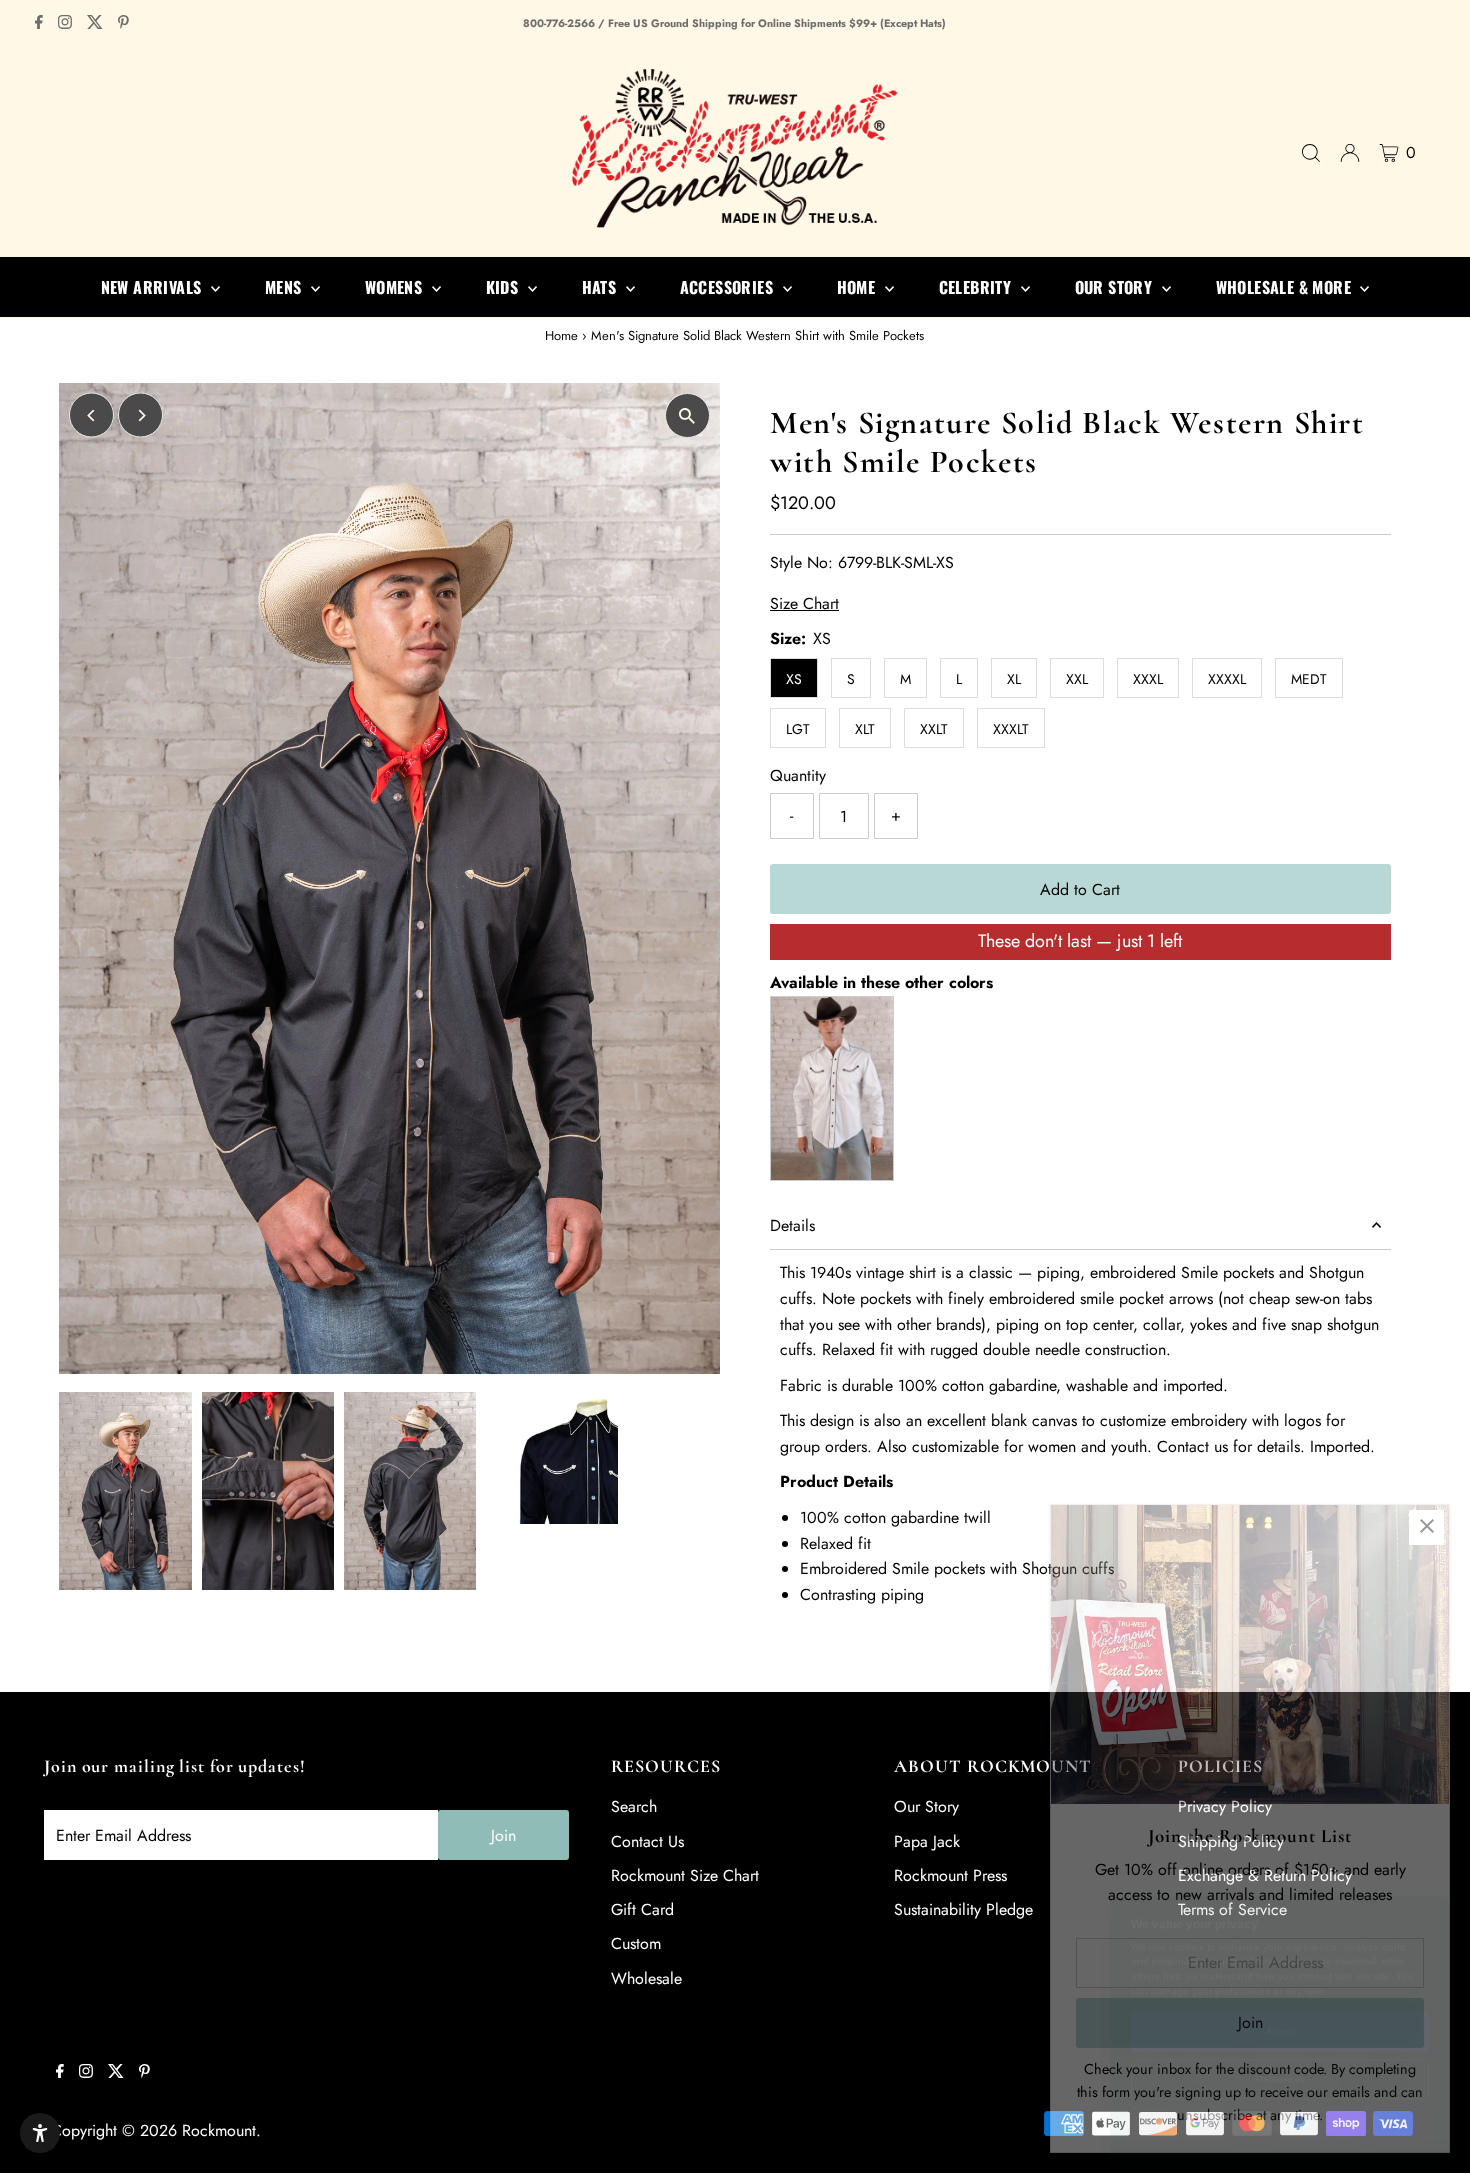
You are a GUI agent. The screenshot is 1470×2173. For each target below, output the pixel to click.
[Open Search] (1311, 153)
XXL (1077, 679)
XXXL (1148, 679)
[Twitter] (95, 24)
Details (792, 1225)
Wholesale (646, 1978)
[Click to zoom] (687, 415)
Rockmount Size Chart (685, 1875)
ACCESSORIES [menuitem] (729, 287)
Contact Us (647, 1841)
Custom (636, 1943)
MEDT (1309, 679)
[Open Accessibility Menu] (40, 2133)
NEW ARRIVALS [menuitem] (153, 287)
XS (794, 679)
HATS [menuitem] (601, 287)
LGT (798, 729)
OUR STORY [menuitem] (1116, 287)
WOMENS (396, 287)
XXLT (934, 729)
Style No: (801, 562)
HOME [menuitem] (858, 287)
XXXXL (1227, 679)
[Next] (140, 415)
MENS (285, 287)
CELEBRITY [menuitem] (977, 287)
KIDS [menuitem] (504, 287)
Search (634, 1806)
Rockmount (219, 2130)
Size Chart (804, 604)
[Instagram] (65, 24)
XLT (865, 729)
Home (561, 335)
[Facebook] (39, 24)
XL (1014, 679)
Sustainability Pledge (963, 1909)
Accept (1280, 2016)
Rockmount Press (950, 1875)
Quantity (798, 775)
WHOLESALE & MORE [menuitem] (1286, 287)
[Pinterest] (123, 24)
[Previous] (91, 415)
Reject (1280, 2112)
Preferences (1280, 2064)
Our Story (926, 1806)
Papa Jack (927, 1841)
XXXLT (1011, 729)
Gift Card (642, 1909)
